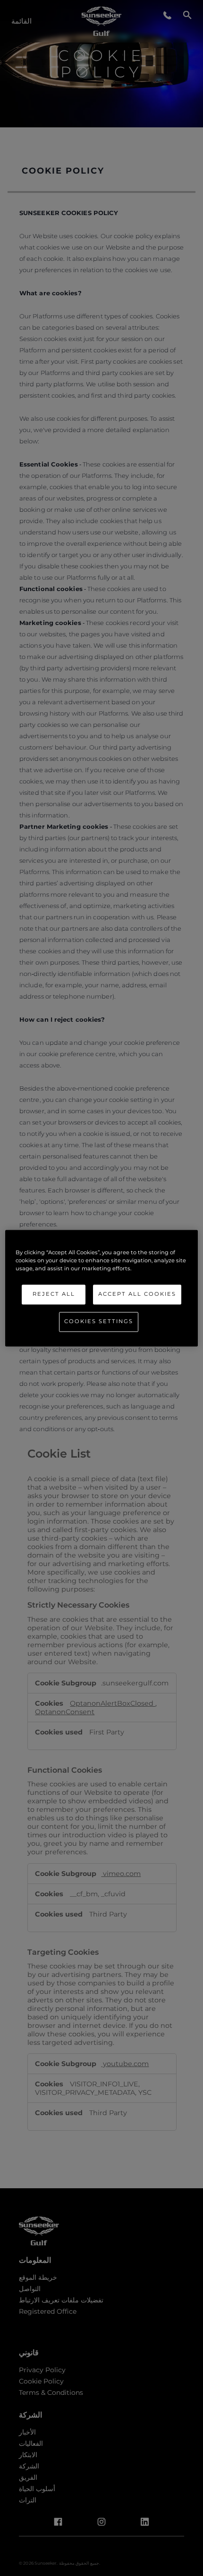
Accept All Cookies (137, 1294)
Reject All (54, 1294)
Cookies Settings (99, 1321)
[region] (102, 1288)
